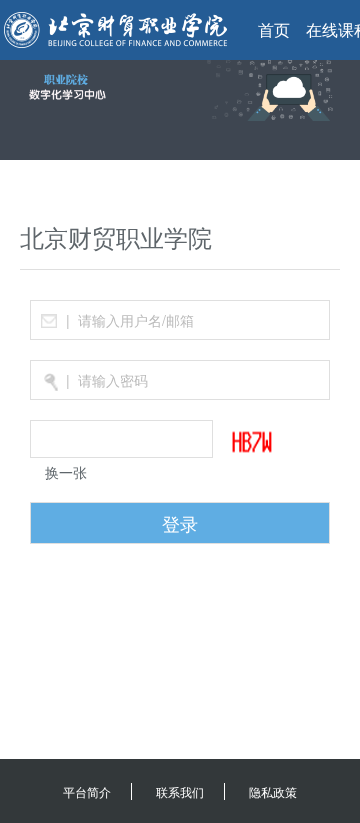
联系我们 (180, 791)
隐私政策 (273, 791)
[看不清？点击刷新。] (263, 442)
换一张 (66, 472)
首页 (274, 29)
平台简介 (87, 791)
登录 (180, 523)
